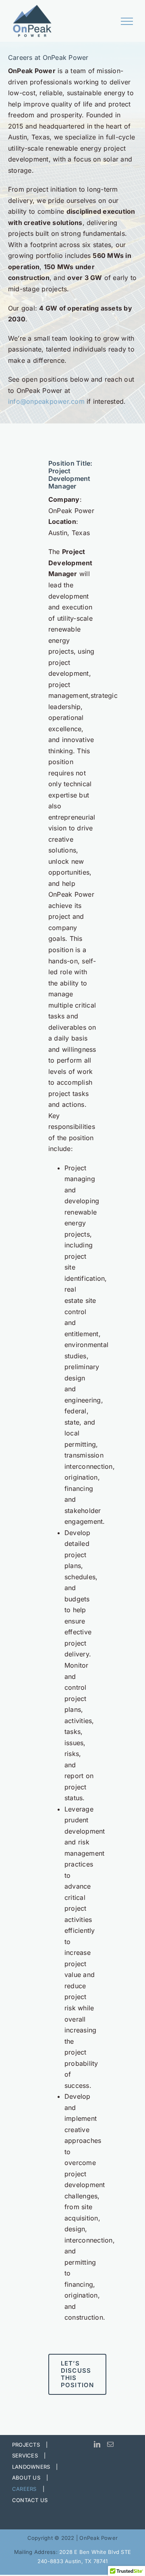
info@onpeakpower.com (46, 401)
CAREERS (24, 2489)
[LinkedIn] (97, 2444)
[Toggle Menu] (127, 21)
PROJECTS (26, 2445)
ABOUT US (26, 2478)
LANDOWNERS (31, 2467)
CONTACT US (30, 2500)
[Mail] (110, 2444)
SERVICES (25, 2455)
